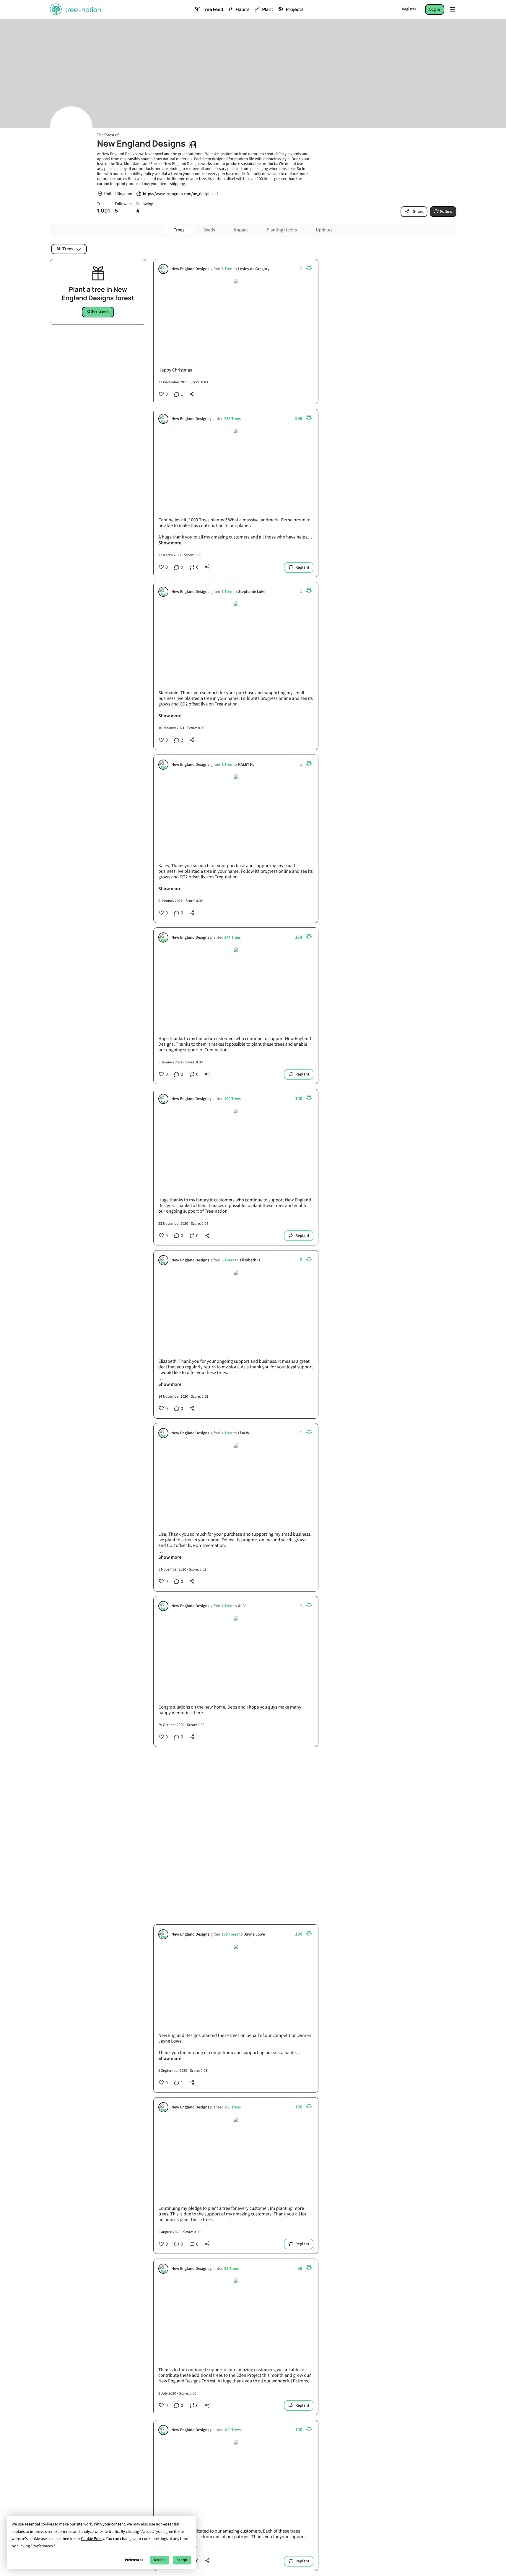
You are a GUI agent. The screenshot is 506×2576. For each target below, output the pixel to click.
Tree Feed (213, 9)
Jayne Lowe (254, 1935)
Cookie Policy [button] (92, 2539)
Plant (267, 9)
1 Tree (227, 269)
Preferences (134, 2560)
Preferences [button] (43, 2546)
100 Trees (232, 1099)
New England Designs (190, 269)
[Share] (192, 394)
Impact (241, 230)
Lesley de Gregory (253, 269)
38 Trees (231, 2269)
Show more (170, 543)
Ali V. (242, 1606)
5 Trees (227, 1260)
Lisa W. (244, 1433)
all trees (65, 249)
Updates (324, 230)
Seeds (209, 230)
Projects (295, 9)
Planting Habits (282, 230)
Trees (179, 230)
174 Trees (232, 938)
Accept (182, 2560)
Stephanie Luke (251, 592)
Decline (160, 2560)
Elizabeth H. (250, 1260)
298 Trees (232, 419)
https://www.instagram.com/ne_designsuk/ (180, 194)
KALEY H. (246, 765)
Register (409, 9)
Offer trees (98, 312)
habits (243, 9)
